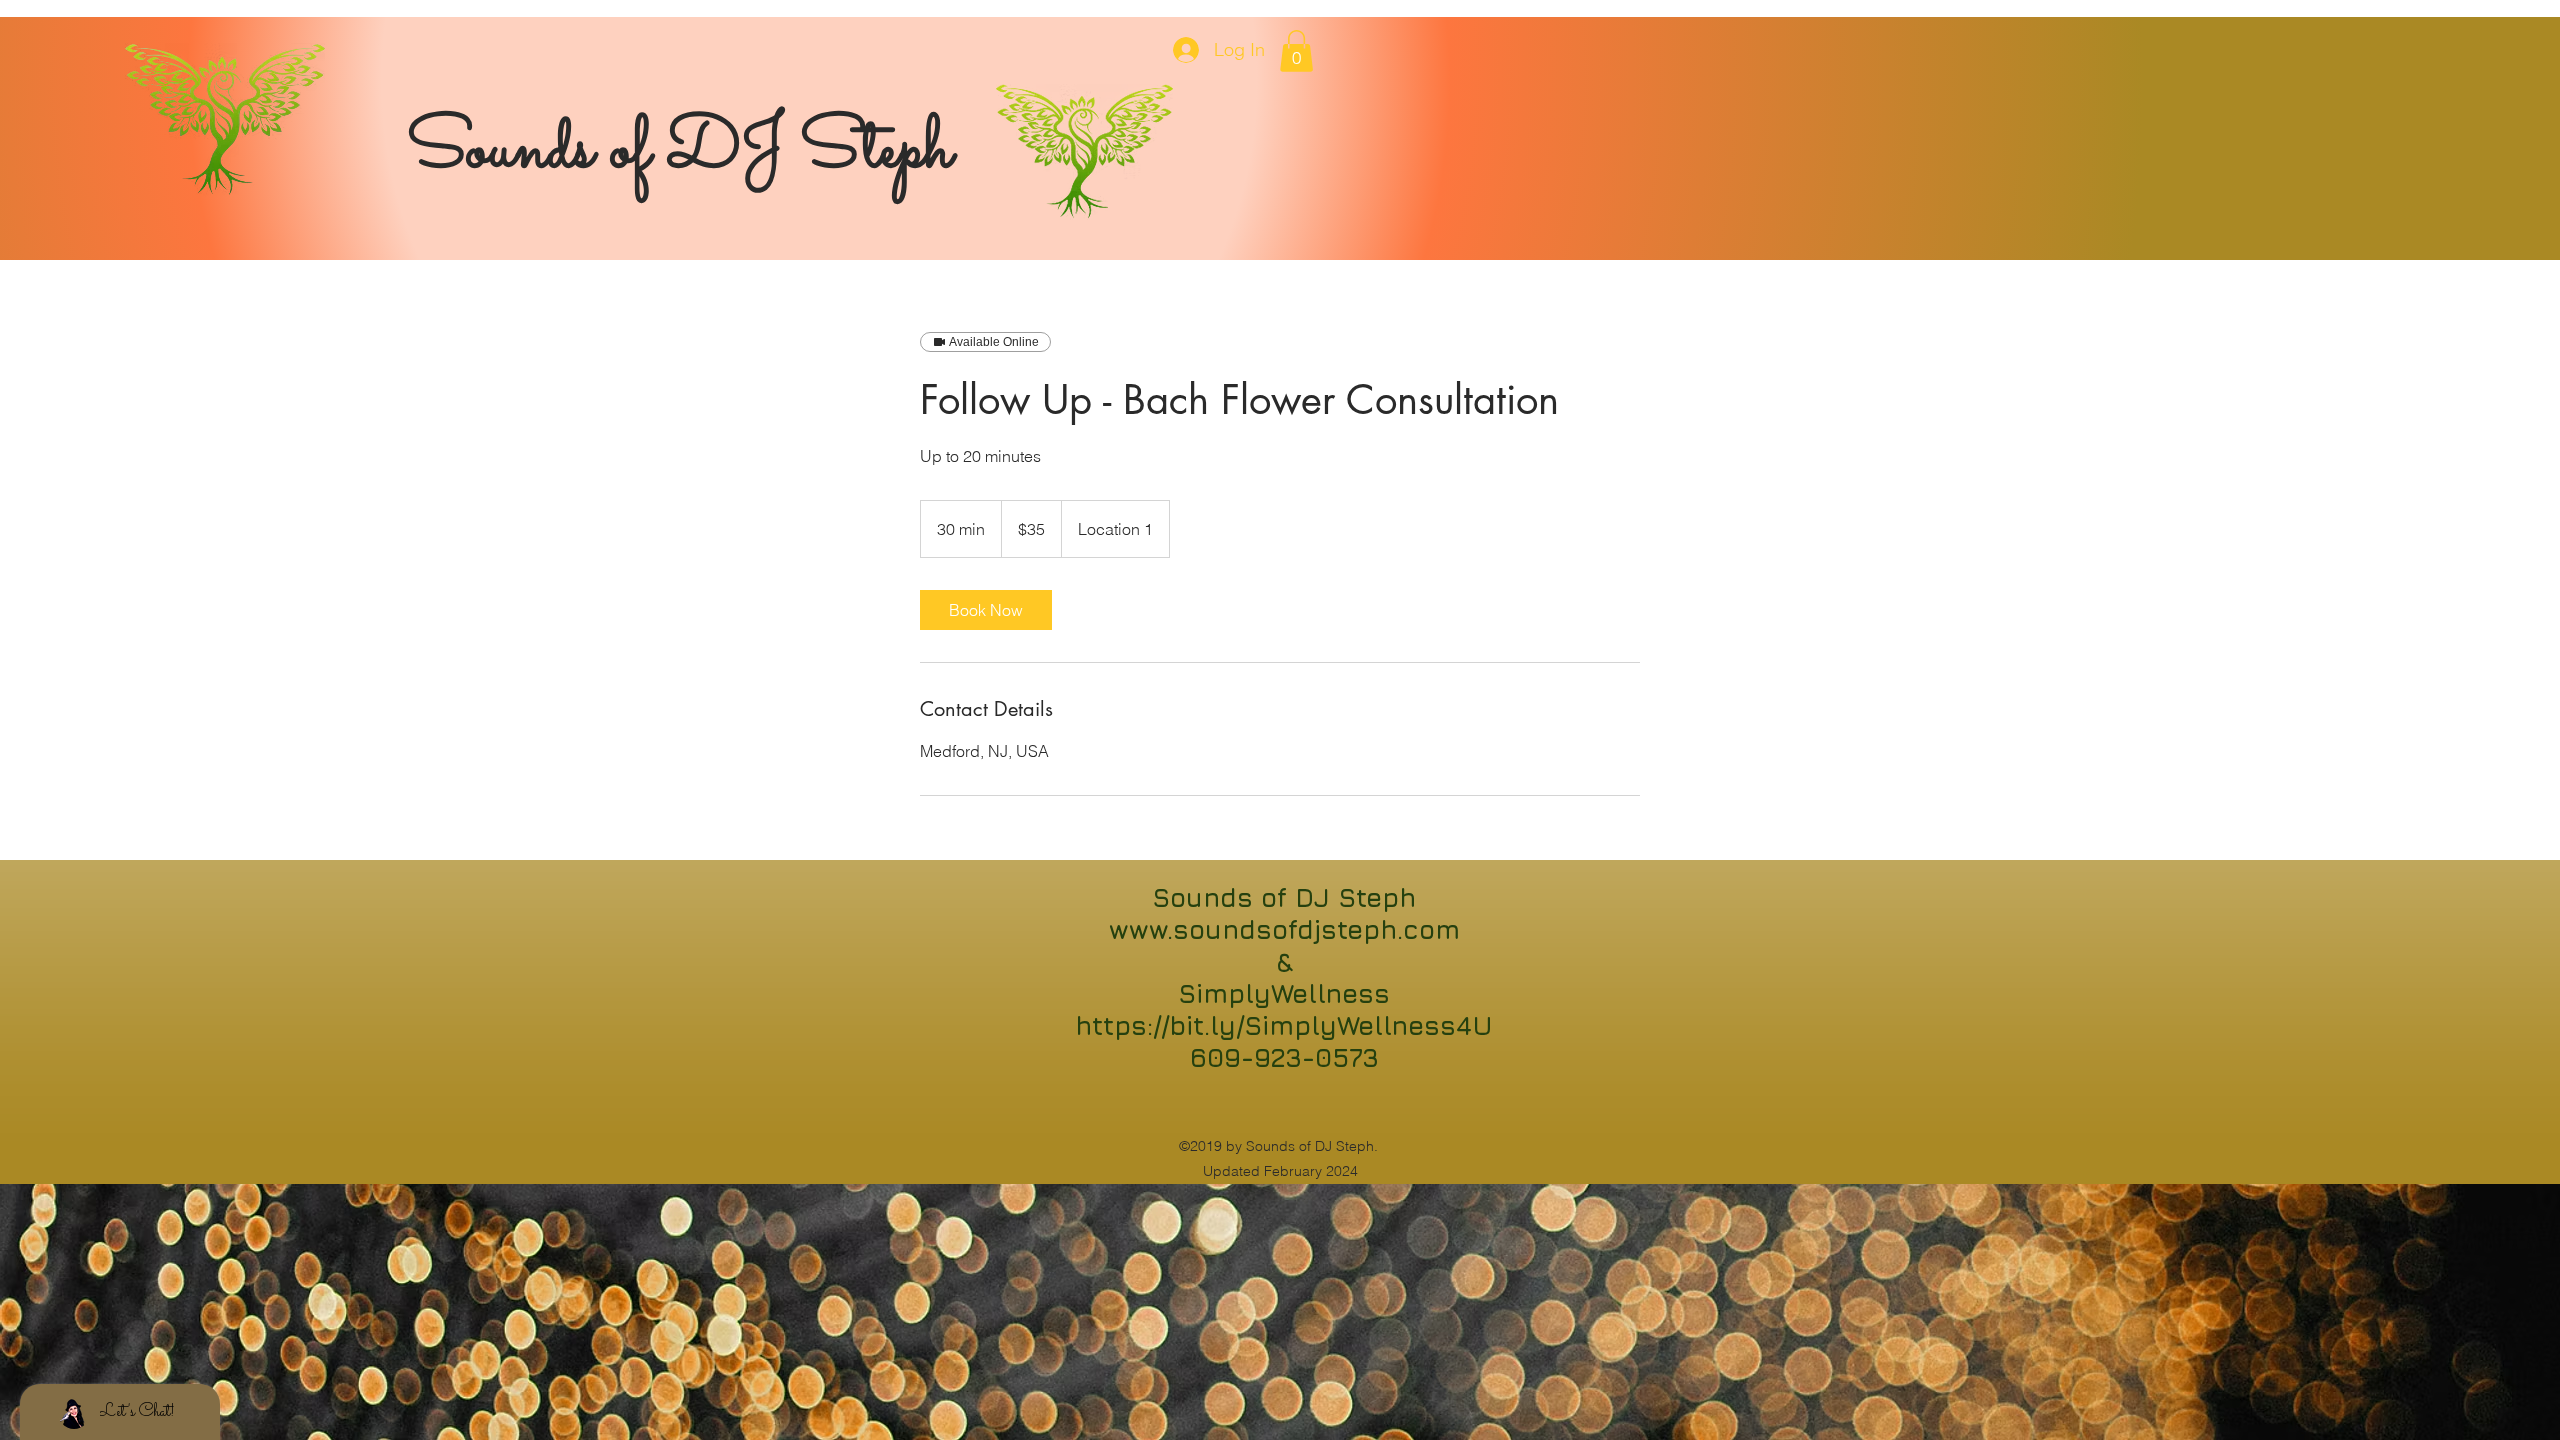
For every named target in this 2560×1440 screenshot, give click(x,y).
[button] (1296, 51)
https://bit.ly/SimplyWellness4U (1284, 1025)
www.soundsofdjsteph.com (1284, 929)
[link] (986, 610)
